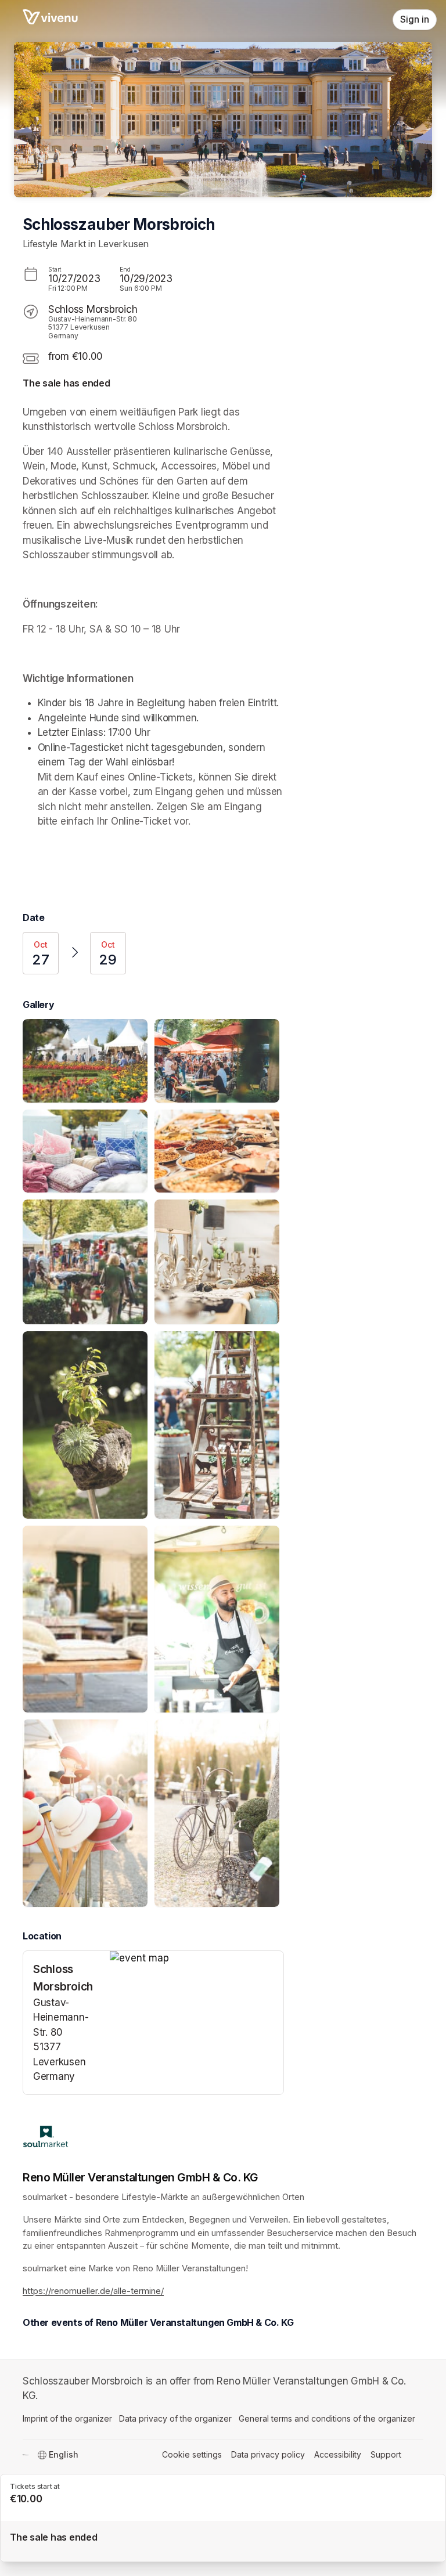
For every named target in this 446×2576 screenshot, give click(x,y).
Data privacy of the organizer (175, 2418)
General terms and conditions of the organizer (327, 2418)
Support (386, 2454)
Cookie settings (192, 2454)
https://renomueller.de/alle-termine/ (93, 2291)
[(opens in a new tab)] (197, 1959)
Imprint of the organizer (67, 2418)
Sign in (415, 19)
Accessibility (338, 2454)
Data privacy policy (268, 2454)
